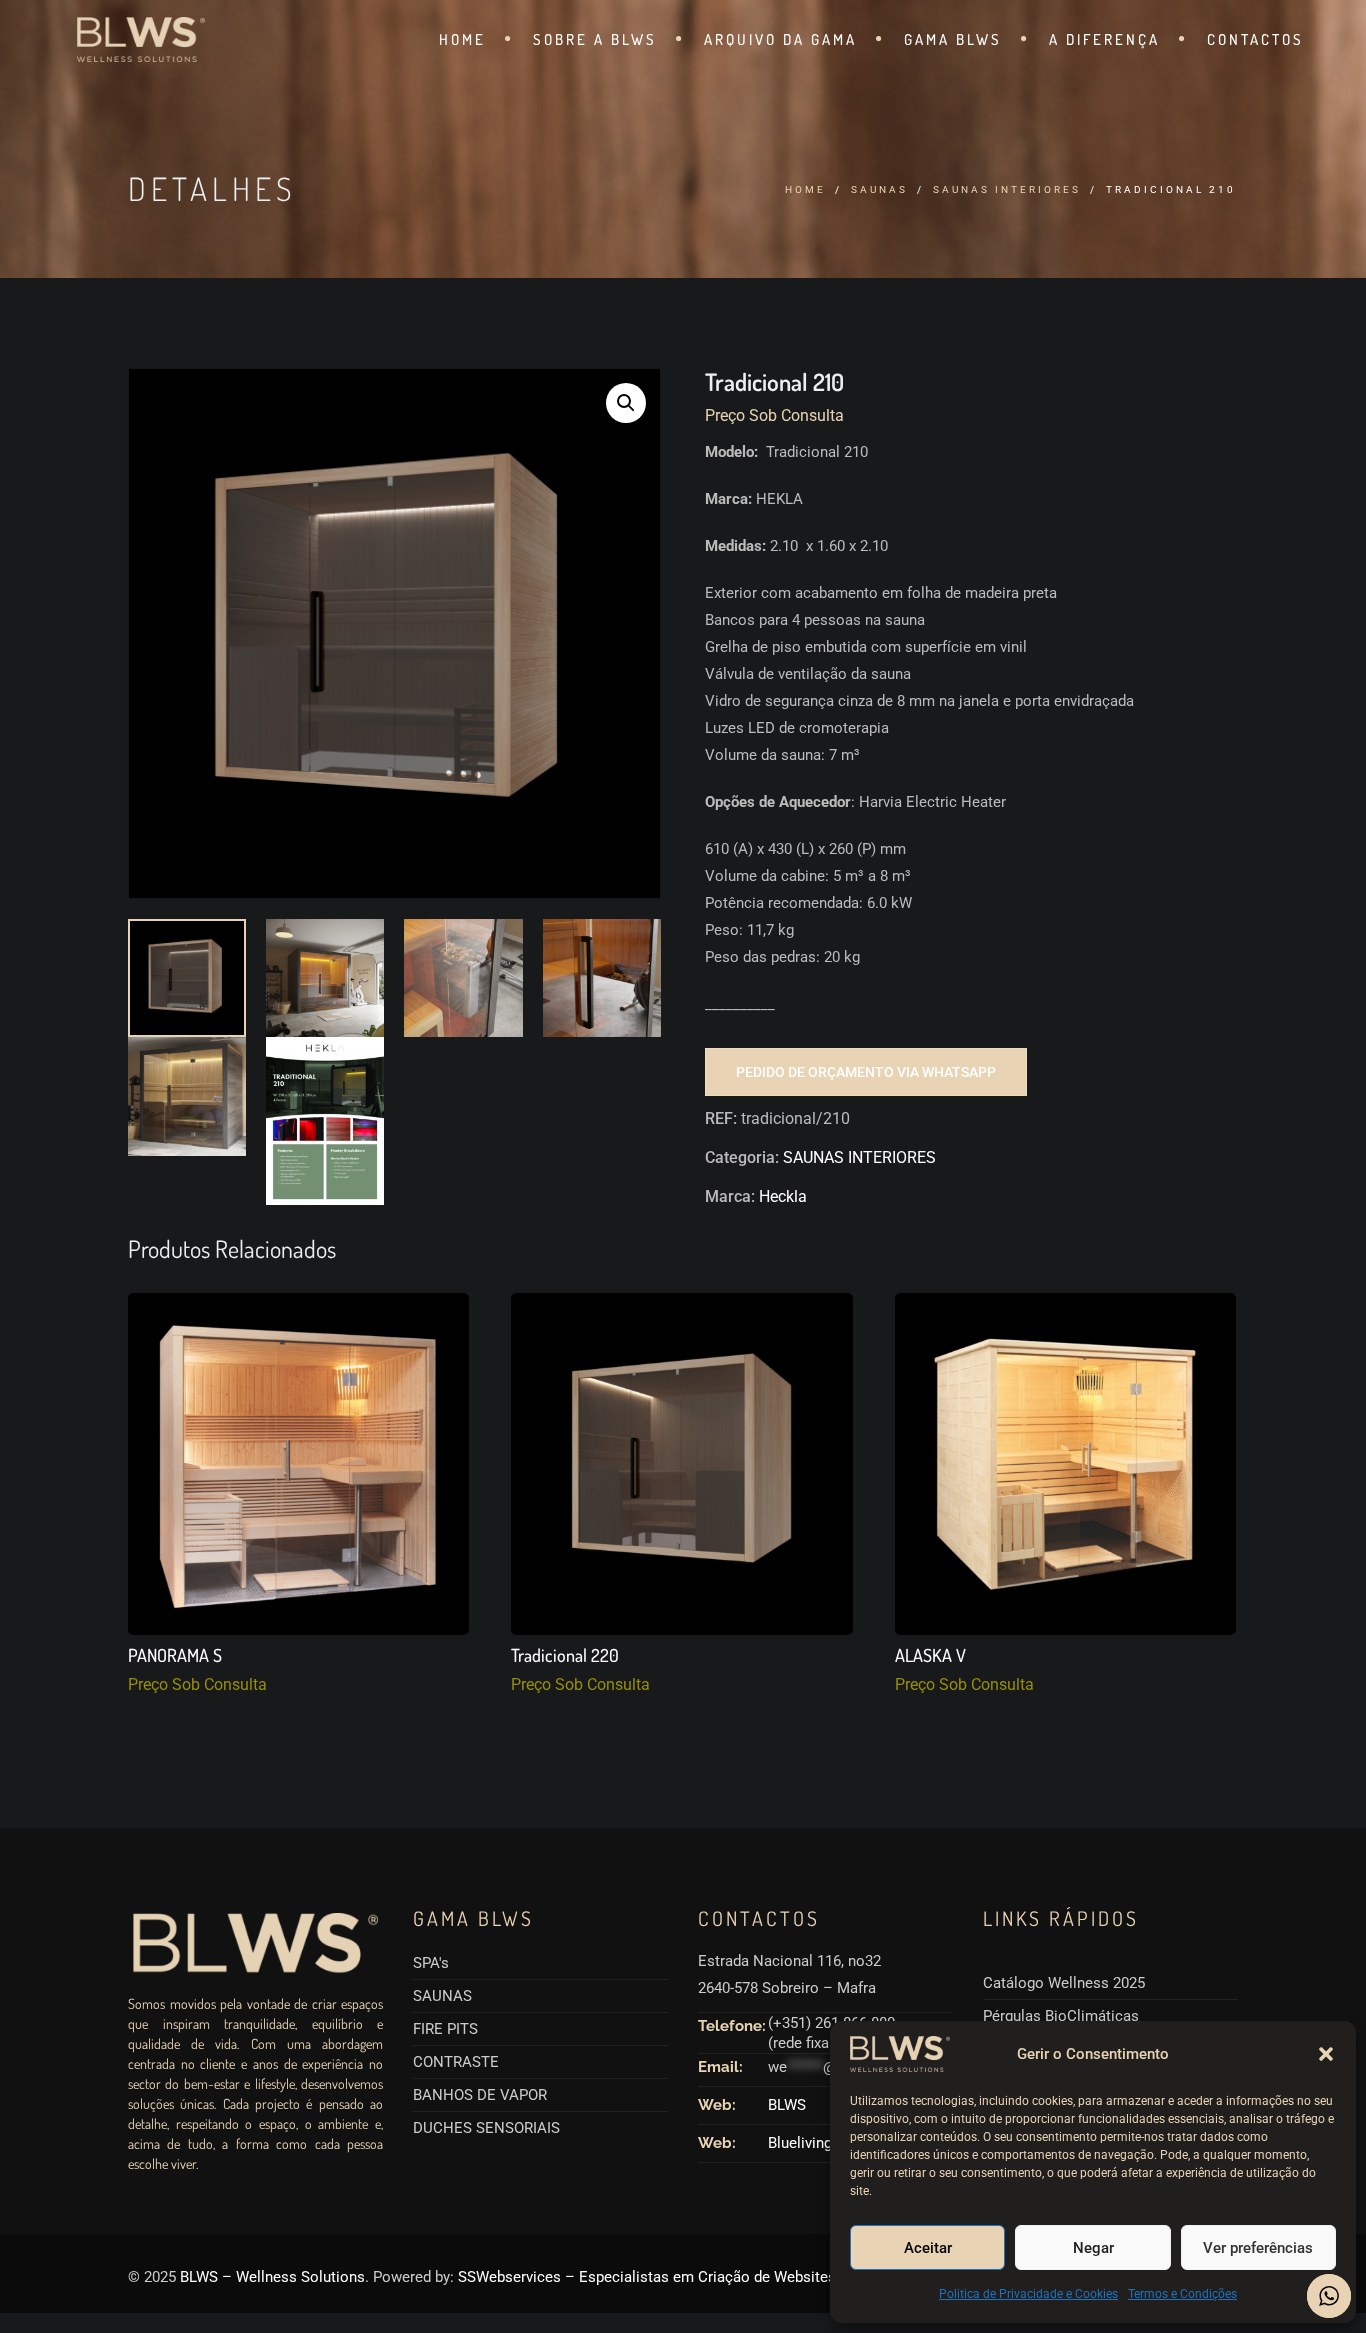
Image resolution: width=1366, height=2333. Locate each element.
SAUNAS (879, 189)
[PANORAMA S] (298, 1463)
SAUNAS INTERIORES (1007, 189)
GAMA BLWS (953, 39)
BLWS (787, 2105)
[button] (1326, 2054)
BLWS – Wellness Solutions (272, 2277)
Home (805, 189)
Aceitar (928, 2248)
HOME (462, 39)
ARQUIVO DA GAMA (780, 39)
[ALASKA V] (1065, 1463)
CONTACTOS (1255, 39)
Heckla (783, 1196)
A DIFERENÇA (1104, 39)
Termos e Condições (1182, 2294)
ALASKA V (930, 1655)
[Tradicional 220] (681, 1463)
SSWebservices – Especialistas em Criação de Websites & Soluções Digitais (714, 2277)
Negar (1093, 2248)
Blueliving (800, 2143)
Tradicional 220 (565, 1655)
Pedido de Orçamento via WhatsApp (866, 1072)
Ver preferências (1258, 2248)
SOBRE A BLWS (595, 39)
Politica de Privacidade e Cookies (1028, 2294)
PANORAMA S (175, 1655)
